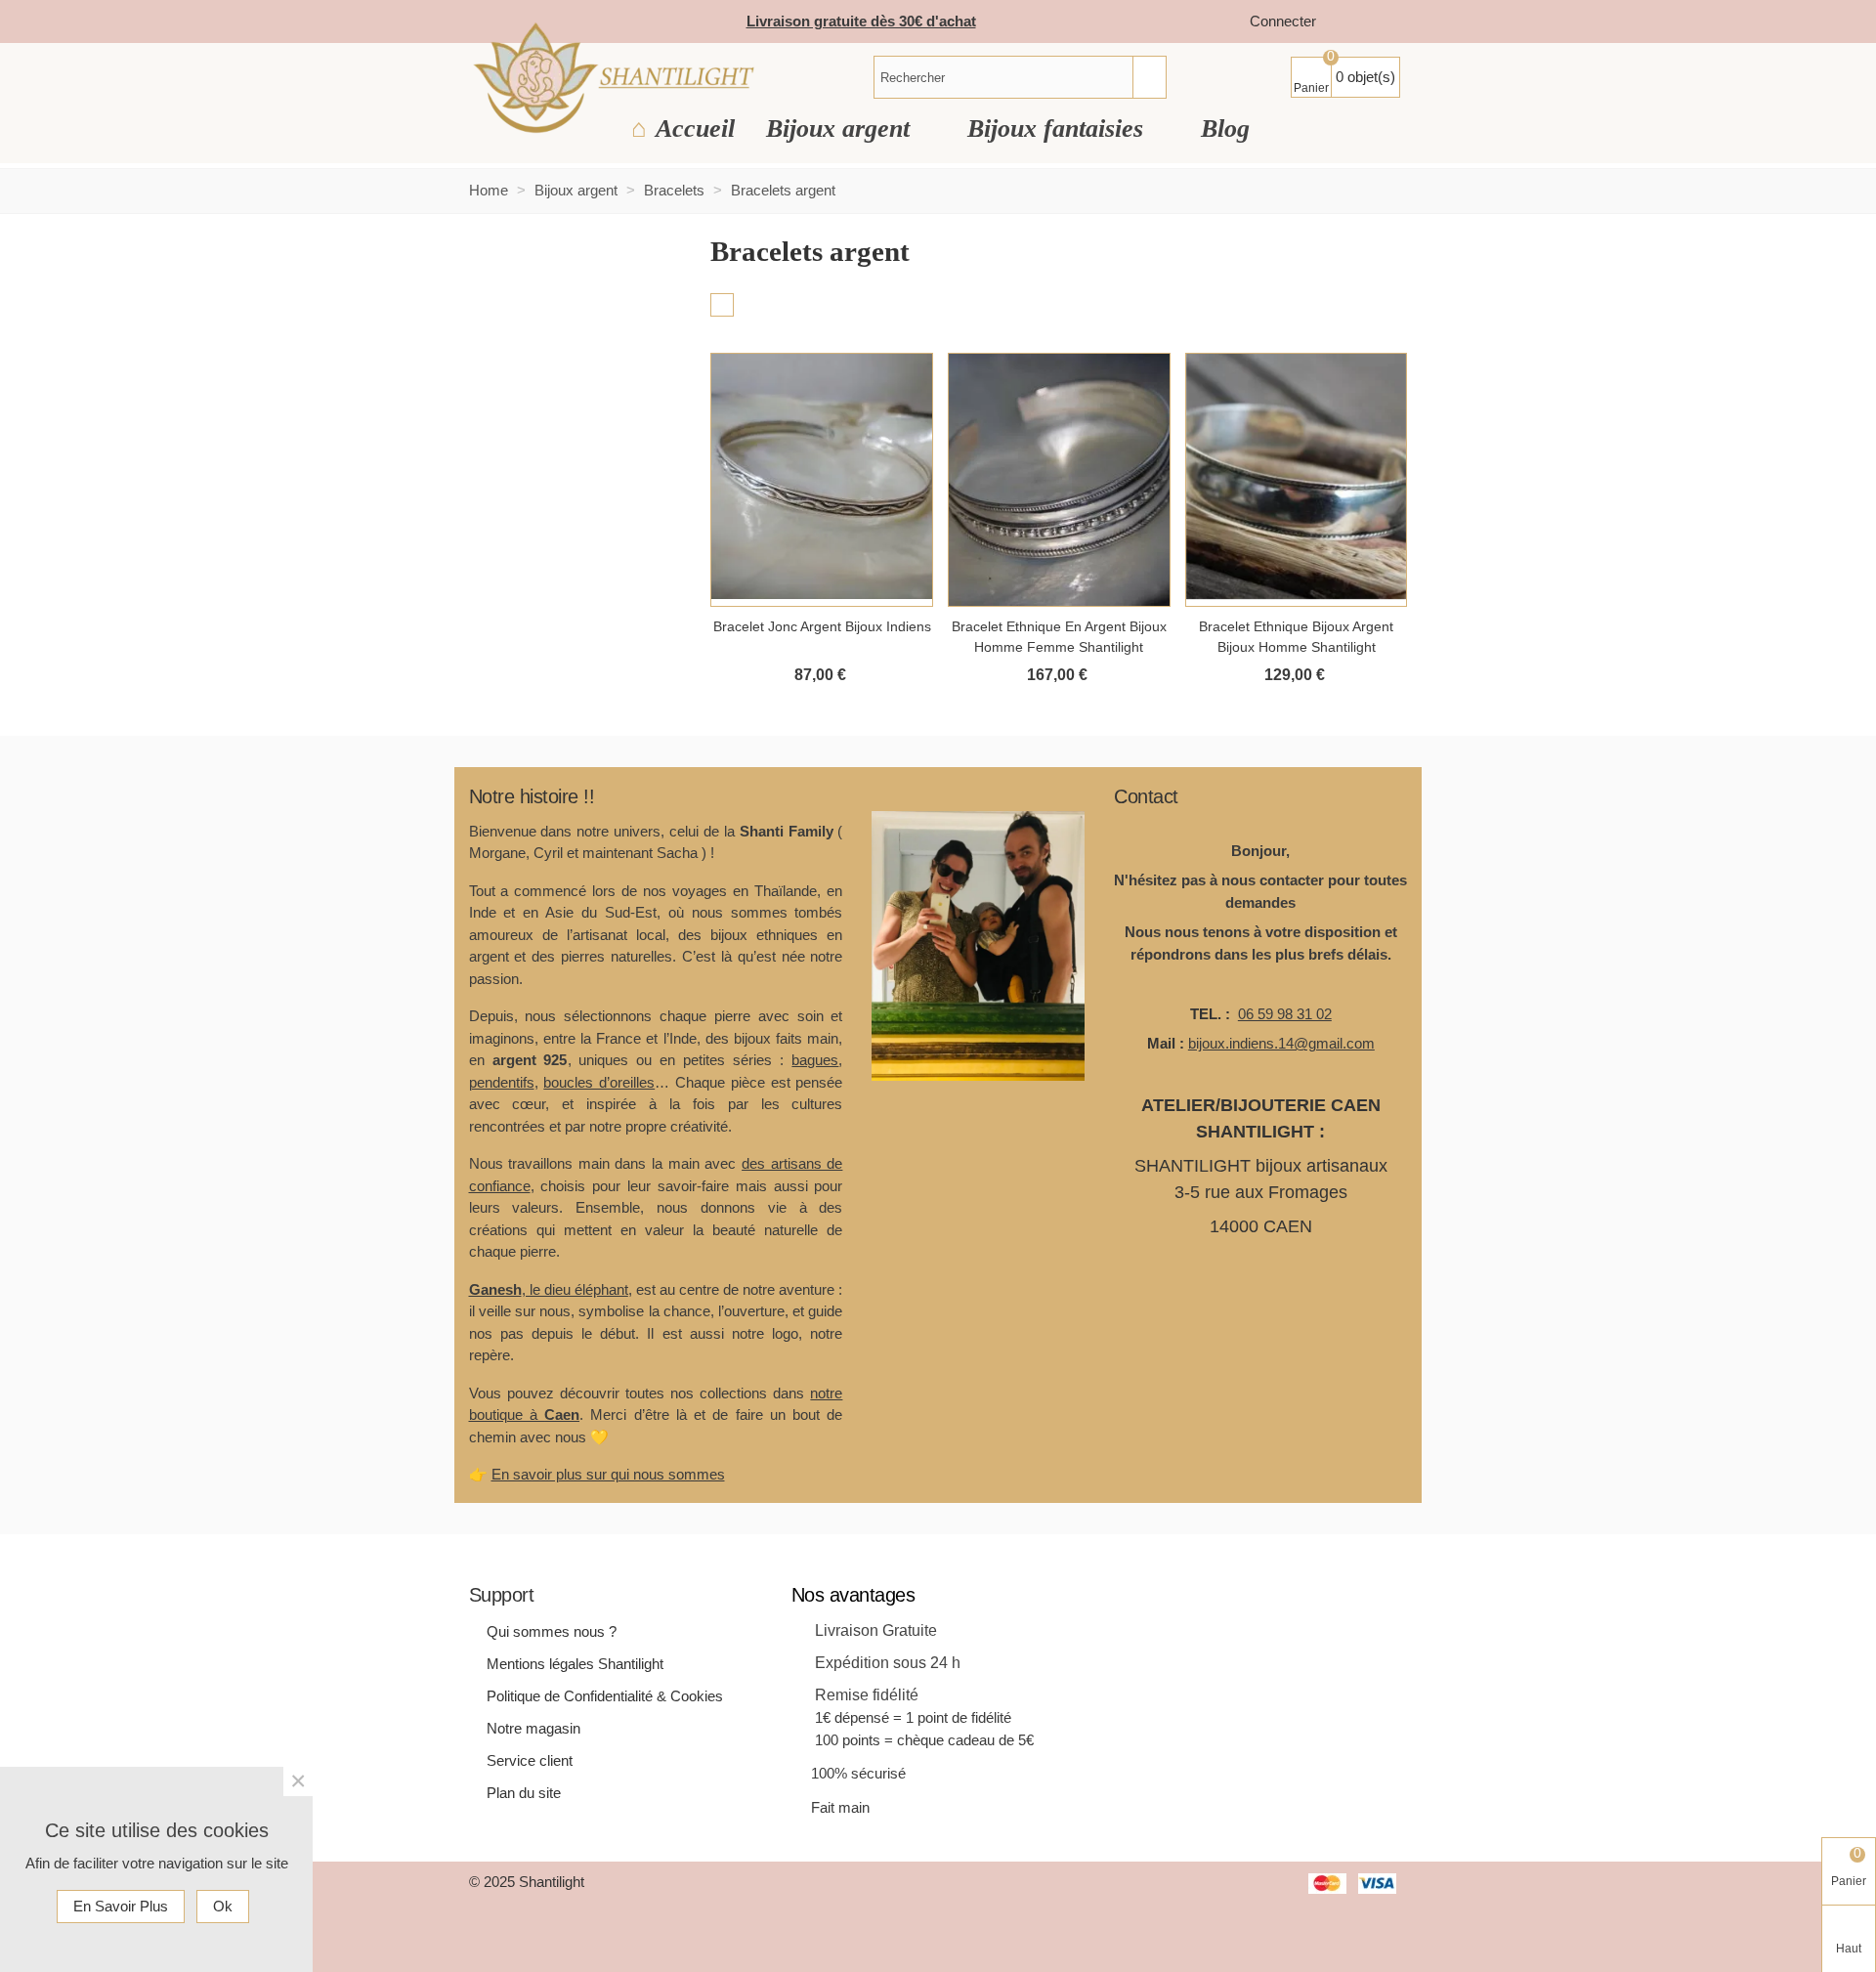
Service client (530, 1760)
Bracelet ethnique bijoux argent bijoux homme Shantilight (1296, 637)
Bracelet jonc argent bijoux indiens (822, 626)
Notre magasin (533, 1728)
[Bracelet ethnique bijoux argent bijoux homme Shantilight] (1297, 480)
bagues (815, 1060)
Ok (223, 1906)
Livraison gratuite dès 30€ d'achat (861, 21)
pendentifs (502, 1082)
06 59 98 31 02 (1285, 1014)
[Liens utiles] (1350, 22)
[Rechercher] (1149, 77)
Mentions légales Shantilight (575, 1664)
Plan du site (524, 1793)
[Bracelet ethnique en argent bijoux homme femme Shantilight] (1059, 480)
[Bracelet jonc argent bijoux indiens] (822, 480)
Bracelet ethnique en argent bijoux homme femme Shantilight (1059, 637)
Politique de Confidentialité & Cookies (605, 1696)
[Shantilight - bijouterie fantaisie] (613, 78)
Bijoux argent (841, 129)
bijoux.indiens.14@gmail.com (1281, 1043)
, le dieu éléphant (549, 1289)
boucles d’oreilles (599, 1082)
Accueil (695, 129)
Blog (1225, 129)
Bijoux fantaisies (1059, 129)
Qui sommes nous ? (552, 1631)
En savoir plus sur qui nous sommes (608, 1474)
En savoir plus (121, 1906)
